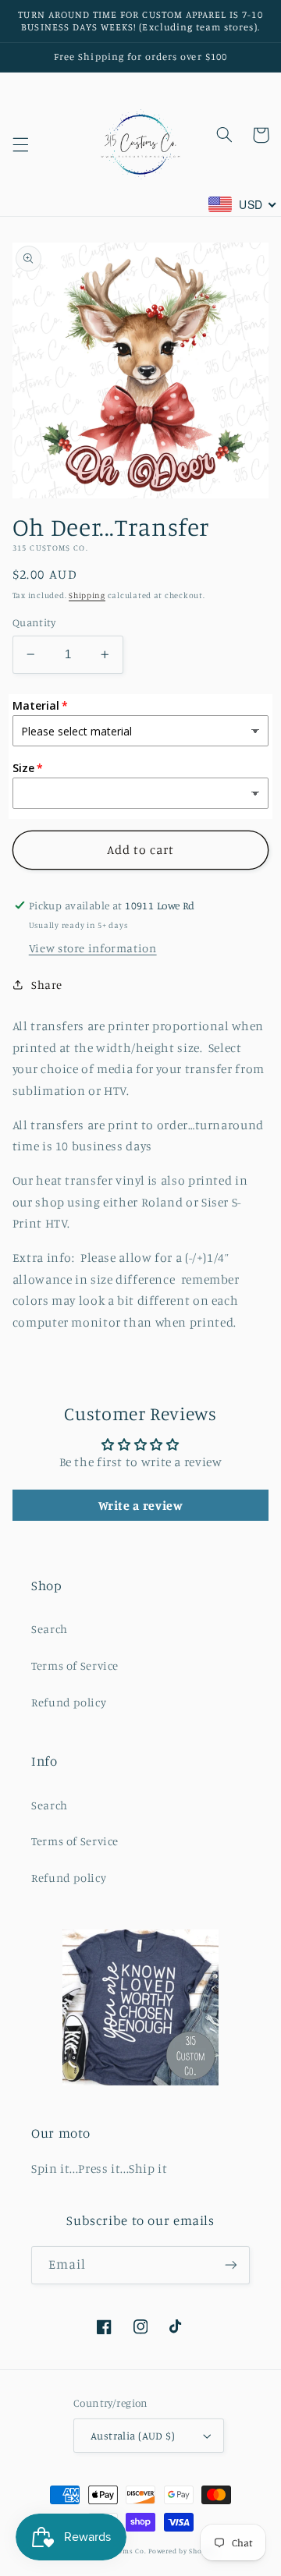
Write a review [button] (141, 1505)
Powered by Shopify (182, 2551)
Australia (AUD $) (133, 2436)
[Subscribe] (231, 2265)
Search (50, 1629)
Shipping (87, 595)
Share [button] (47, 985)
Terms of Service (75, 1665)
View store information (93, 948)
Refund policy (69, 1702)
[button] (20, 144)
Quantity (34, 622)
